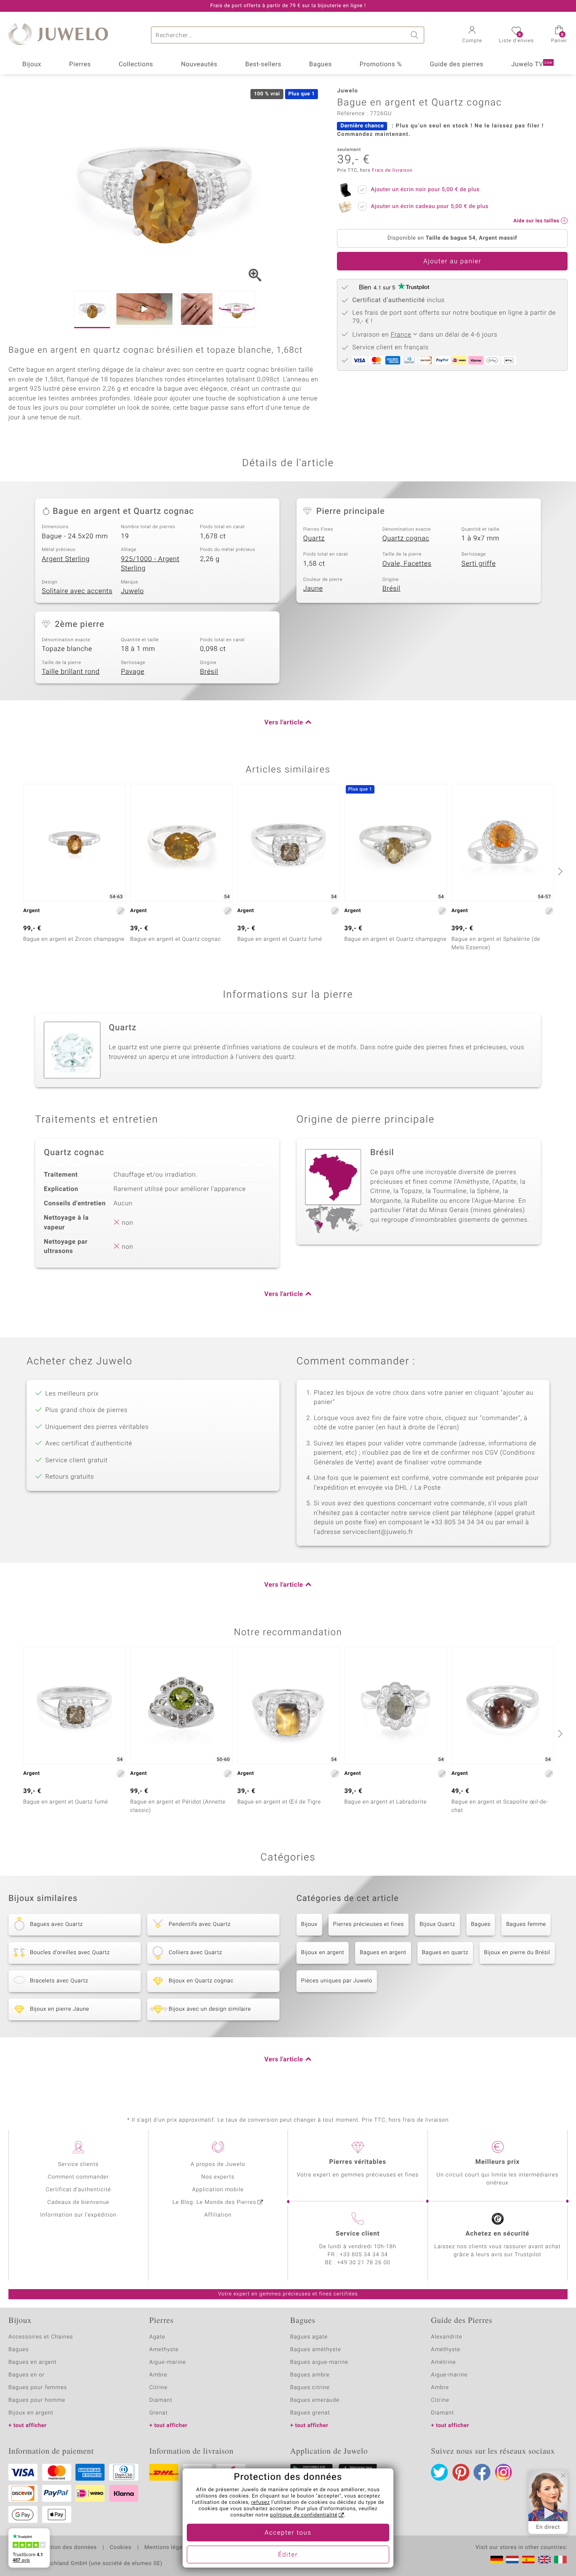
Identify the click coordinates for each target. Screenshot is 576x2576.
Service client (358, 2234)
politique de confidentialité (304, 2515)
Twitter (439, 2472)
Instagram (503, 2472)
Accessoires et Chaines (41, 2337)
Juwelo (133, 591)
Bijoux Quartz (437, 1924)
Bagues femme (526, 1924)
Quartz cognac (406, 538)
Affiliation (218, 2215)
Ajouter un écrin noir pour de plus (425, 190)
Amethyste (164, 2350)
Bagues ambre (310, 2375)
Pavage (133, 672)
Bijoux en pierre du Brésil (517, 1953)
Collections (136, 65)
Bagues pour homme (37, 2400)
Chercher (416, 35)
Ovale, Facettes (407, 564)
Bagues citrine (310, 2388)
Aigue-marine (168, 2362)
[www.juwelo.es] (528, 2560)
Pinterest (461, 2472)
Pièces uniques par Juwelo (337, 1981)
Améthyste (446, 2350)
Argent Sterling (66, 559)
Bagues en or (27, 2375)
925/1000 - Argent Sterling (150, 564)
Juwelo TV (532, 65)
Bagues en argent (383, 1953)
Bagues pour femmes (38, 2388)
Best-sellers (263, 65)
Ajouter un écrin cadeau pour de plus (429, 207)
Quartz (314, 538)
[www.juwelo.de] (497, 2560)
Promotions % (381, 65)
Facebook (482, 2472)
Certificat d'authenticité (78, 2190)
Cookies (120, 2548)
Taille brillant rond (71, 672)
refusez (261, 2503)
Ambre (158, 2375)
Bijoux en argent (323, 1953)
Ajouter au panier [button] (452, 262)
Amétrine (443, 2362)
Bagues (320, 65)
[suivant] (559, 871)
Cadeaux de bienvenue (78, 2202)
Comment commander (78, 2177)
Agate (157, 2337)
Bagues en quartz (445, 1953)
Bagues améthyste (316, 2350)
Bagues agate (309, 2337)
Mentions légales (167, 2548)
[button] (472, 35)
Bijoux (32, 65)
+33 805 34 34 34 (364, 2255)
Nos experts (218, 2177)
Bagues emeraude (315, 2400)
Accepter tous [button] (288, 2533)
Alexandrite (447, 2337)
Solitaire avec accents (77, 591)
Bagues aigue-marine (319, 2362)
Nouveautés (199, 65)
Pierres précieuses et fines (369, 1924)
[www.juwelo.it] (560, 2560)
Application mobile (218, 2190)
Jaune (313, 589)
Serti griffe (478, 564)
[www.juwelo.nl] (512, 2560)
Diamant (161, 2400)
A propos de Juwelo (218, 2164)
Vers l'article (284, 723)
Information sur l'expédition (78, 2215)
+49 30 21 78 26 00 (364, 2263)
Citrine (158, 2388)
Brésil (392, 589)
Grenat (159, 2413)
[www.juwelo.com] (544, 2560)
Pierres (80, 65)
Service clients (78, 2164)
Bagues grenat (310, 2413)
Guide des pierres (456, 65)
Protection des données (65, 2548)
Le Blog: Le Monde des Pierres (214, 2202)
